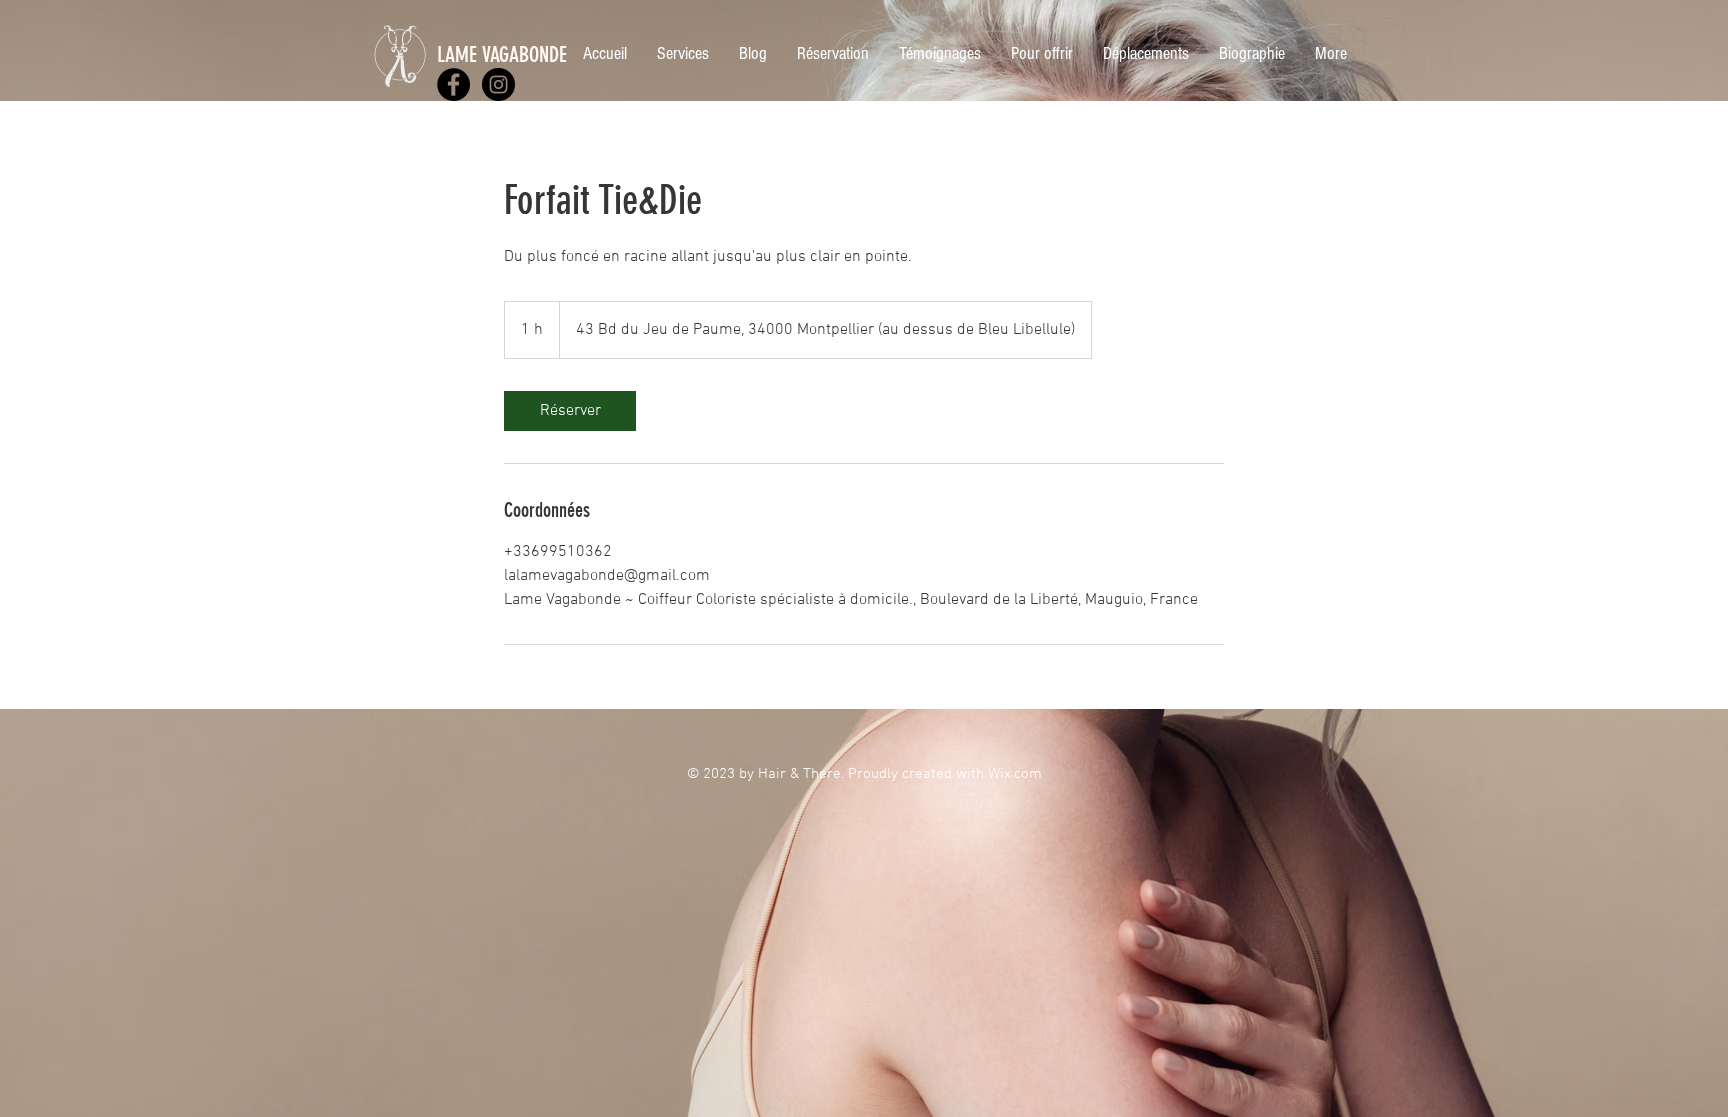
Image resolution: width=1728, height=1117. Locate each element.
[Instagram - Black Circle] (498, 84)
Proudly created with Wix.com (945, 774)
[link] (570, 411)
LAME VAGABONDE (502, 54)
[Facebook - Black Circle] (453, 84)
